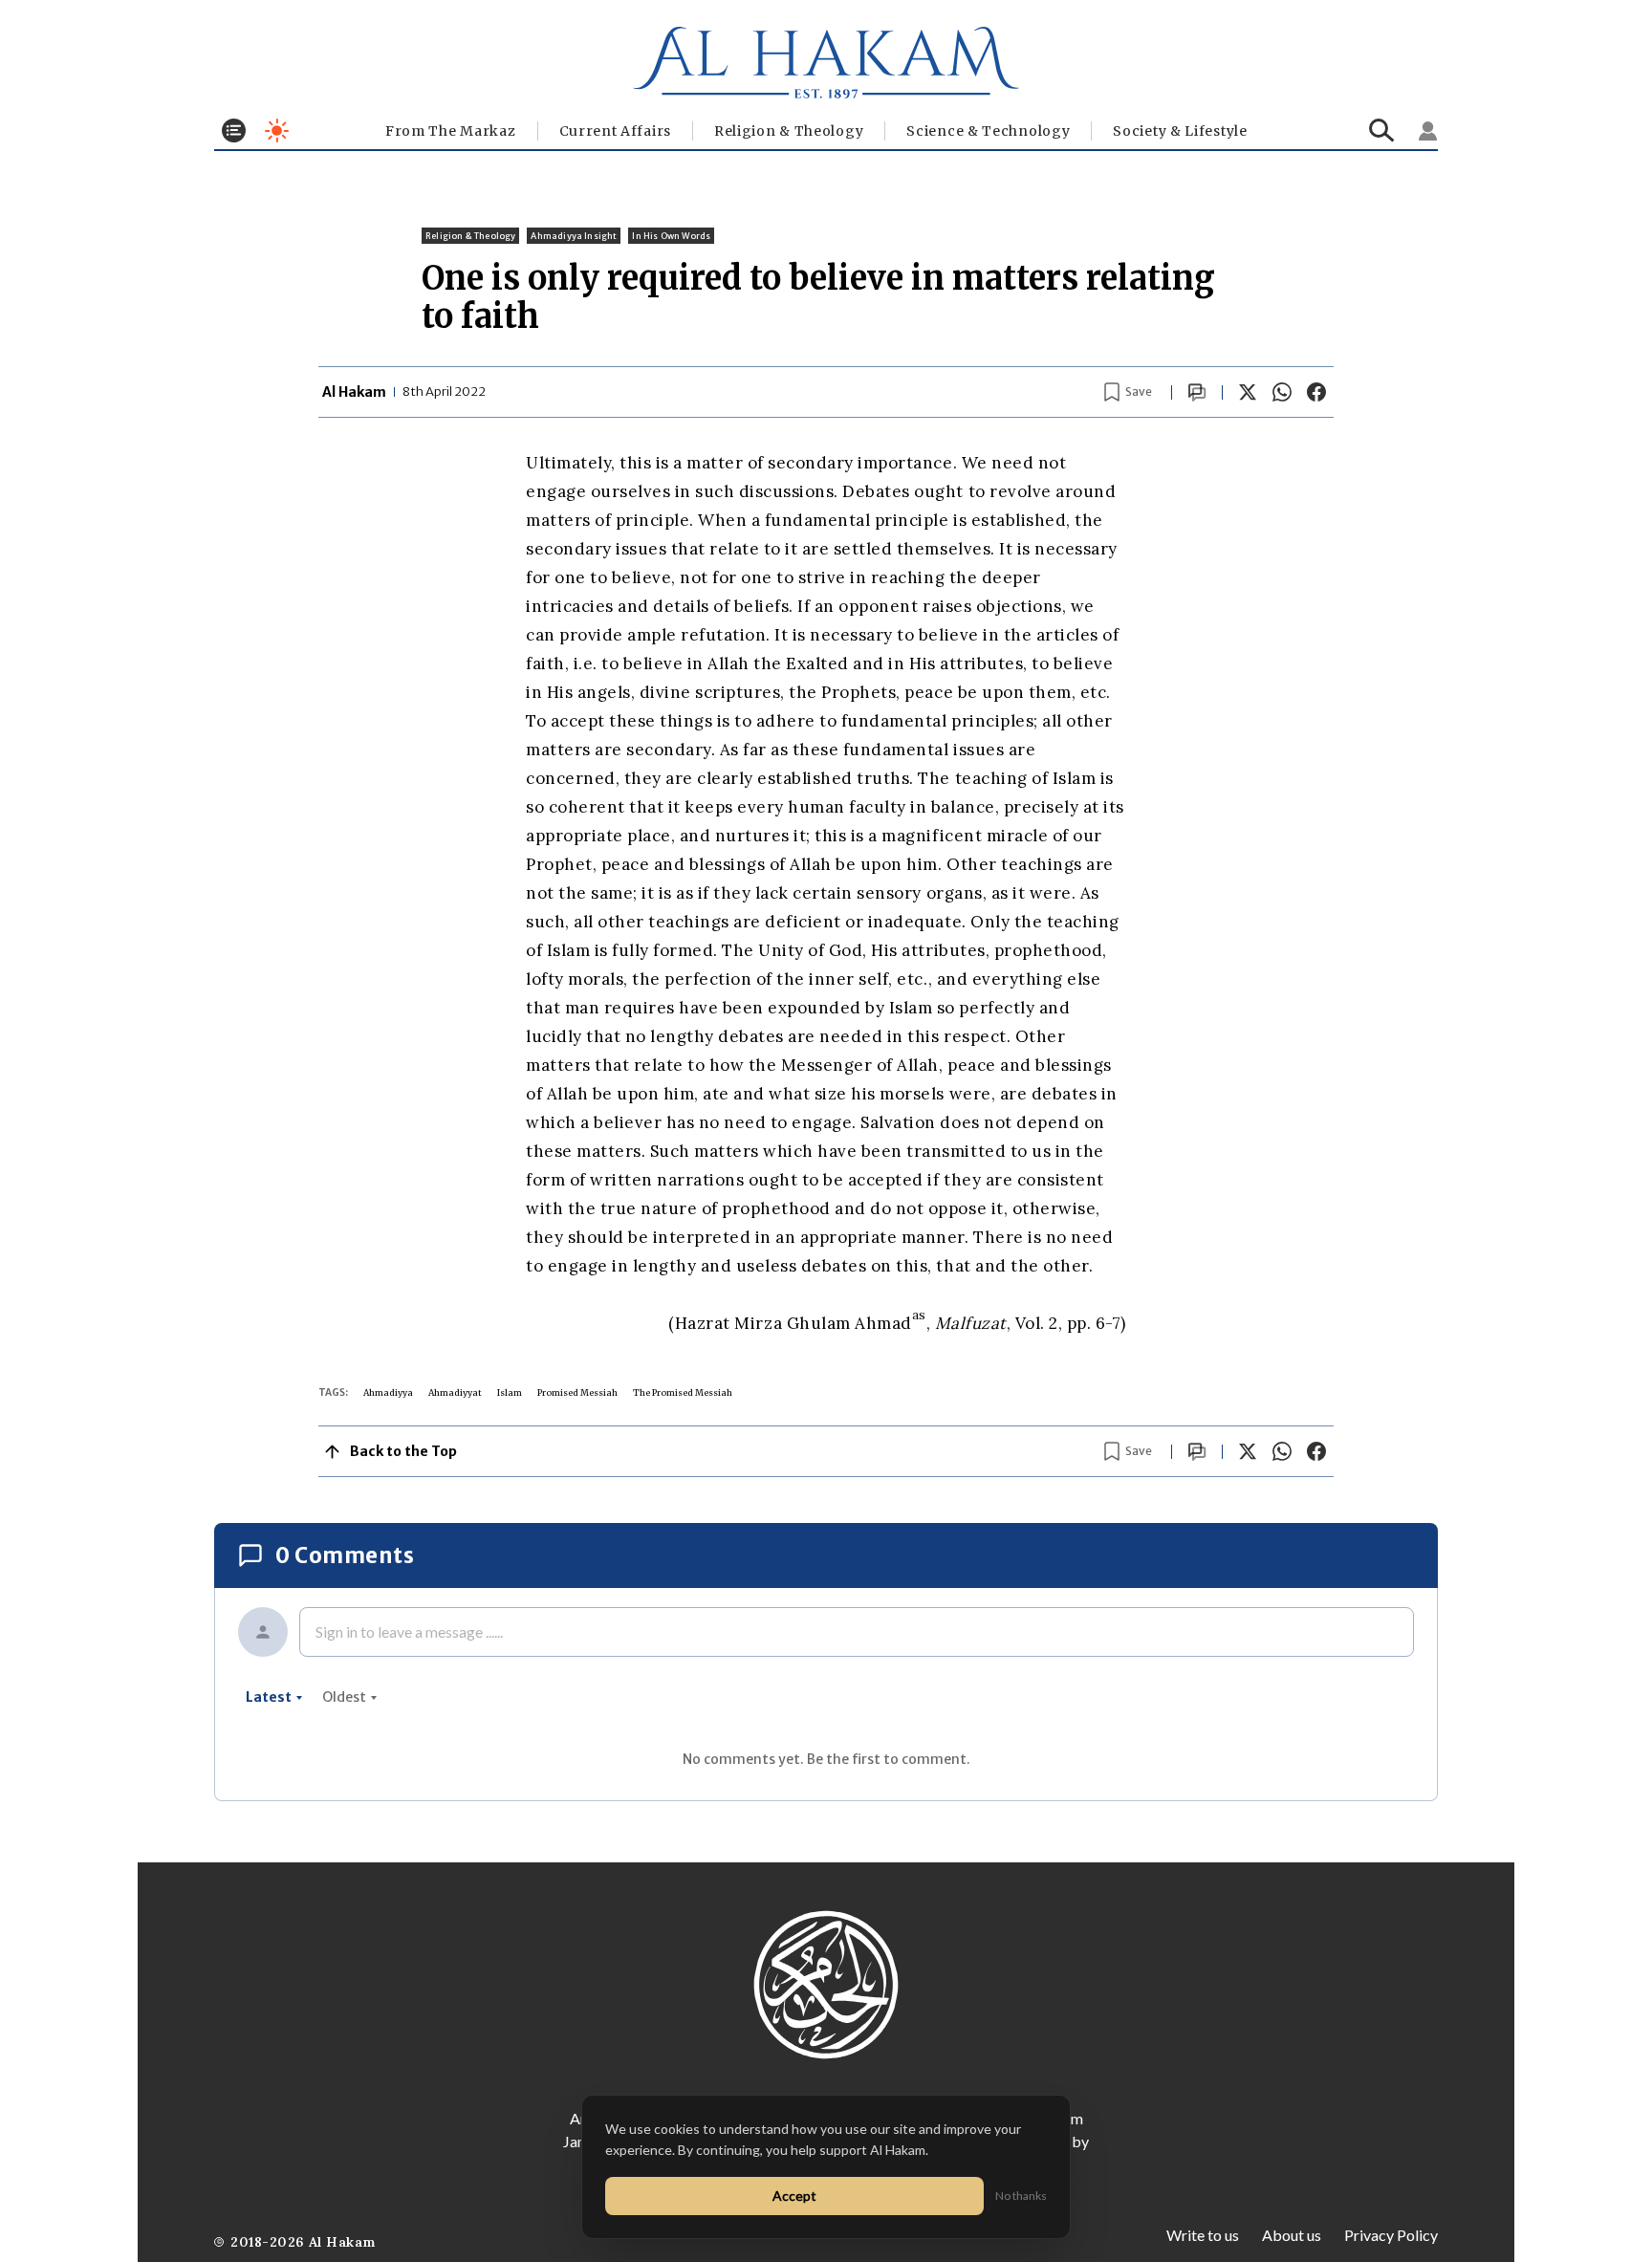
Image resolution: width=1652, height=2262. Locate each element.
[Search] (1382, 130)
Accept (794, 2196)
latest (269, 1697)
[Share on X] (1248, 392)
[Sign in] (1428, 131)
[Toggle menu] (234, 130)
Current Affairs (616, 131)
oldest (344, 1697)
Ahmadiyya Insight (574, 236)
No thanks (1021, 2196)
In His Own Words (671, 236)
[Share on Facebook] (1316, 392)
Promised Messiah (577, 1392)
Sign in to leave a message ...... (409, 1631)
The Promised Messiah (683, 1392)
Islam (510, 1392)
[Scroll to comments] (1197, 392)
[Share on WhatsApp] (1282, 392)
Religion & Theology (789, 131)
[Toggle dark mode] (277, 130)
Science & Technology (988, 131)
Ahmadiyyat (455, 1392)
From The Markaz (451, 131)
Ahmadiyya (388, 1392)
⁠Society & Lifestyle (1180, 131)
